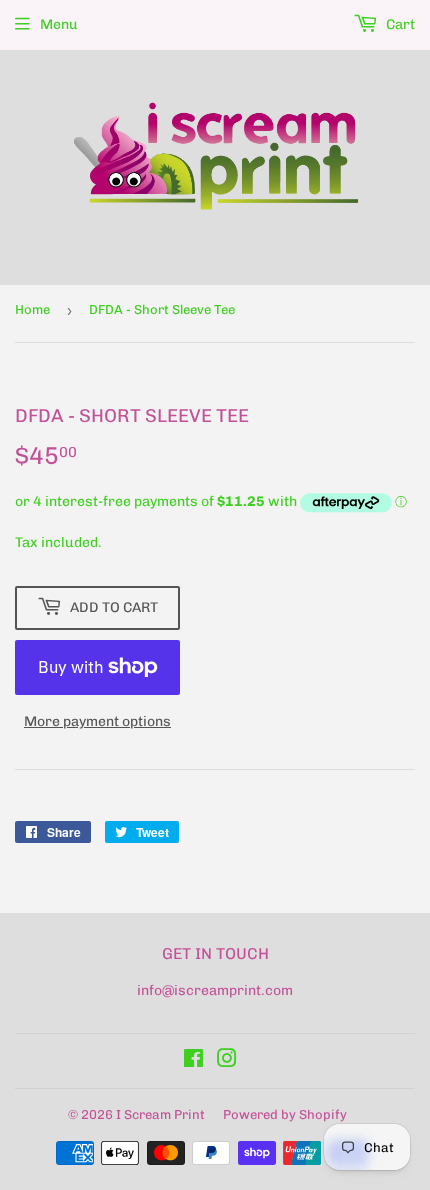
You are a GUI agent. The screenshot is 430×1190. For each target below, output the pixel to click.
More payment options (97, 721)
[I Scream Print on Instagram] (227, 1061)
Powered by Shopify (285, 1114)
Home (32, 309)
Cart (399, 24)
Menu (59, 24)
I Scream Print (160, 1114)
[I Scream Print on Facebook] (193, 1061)
